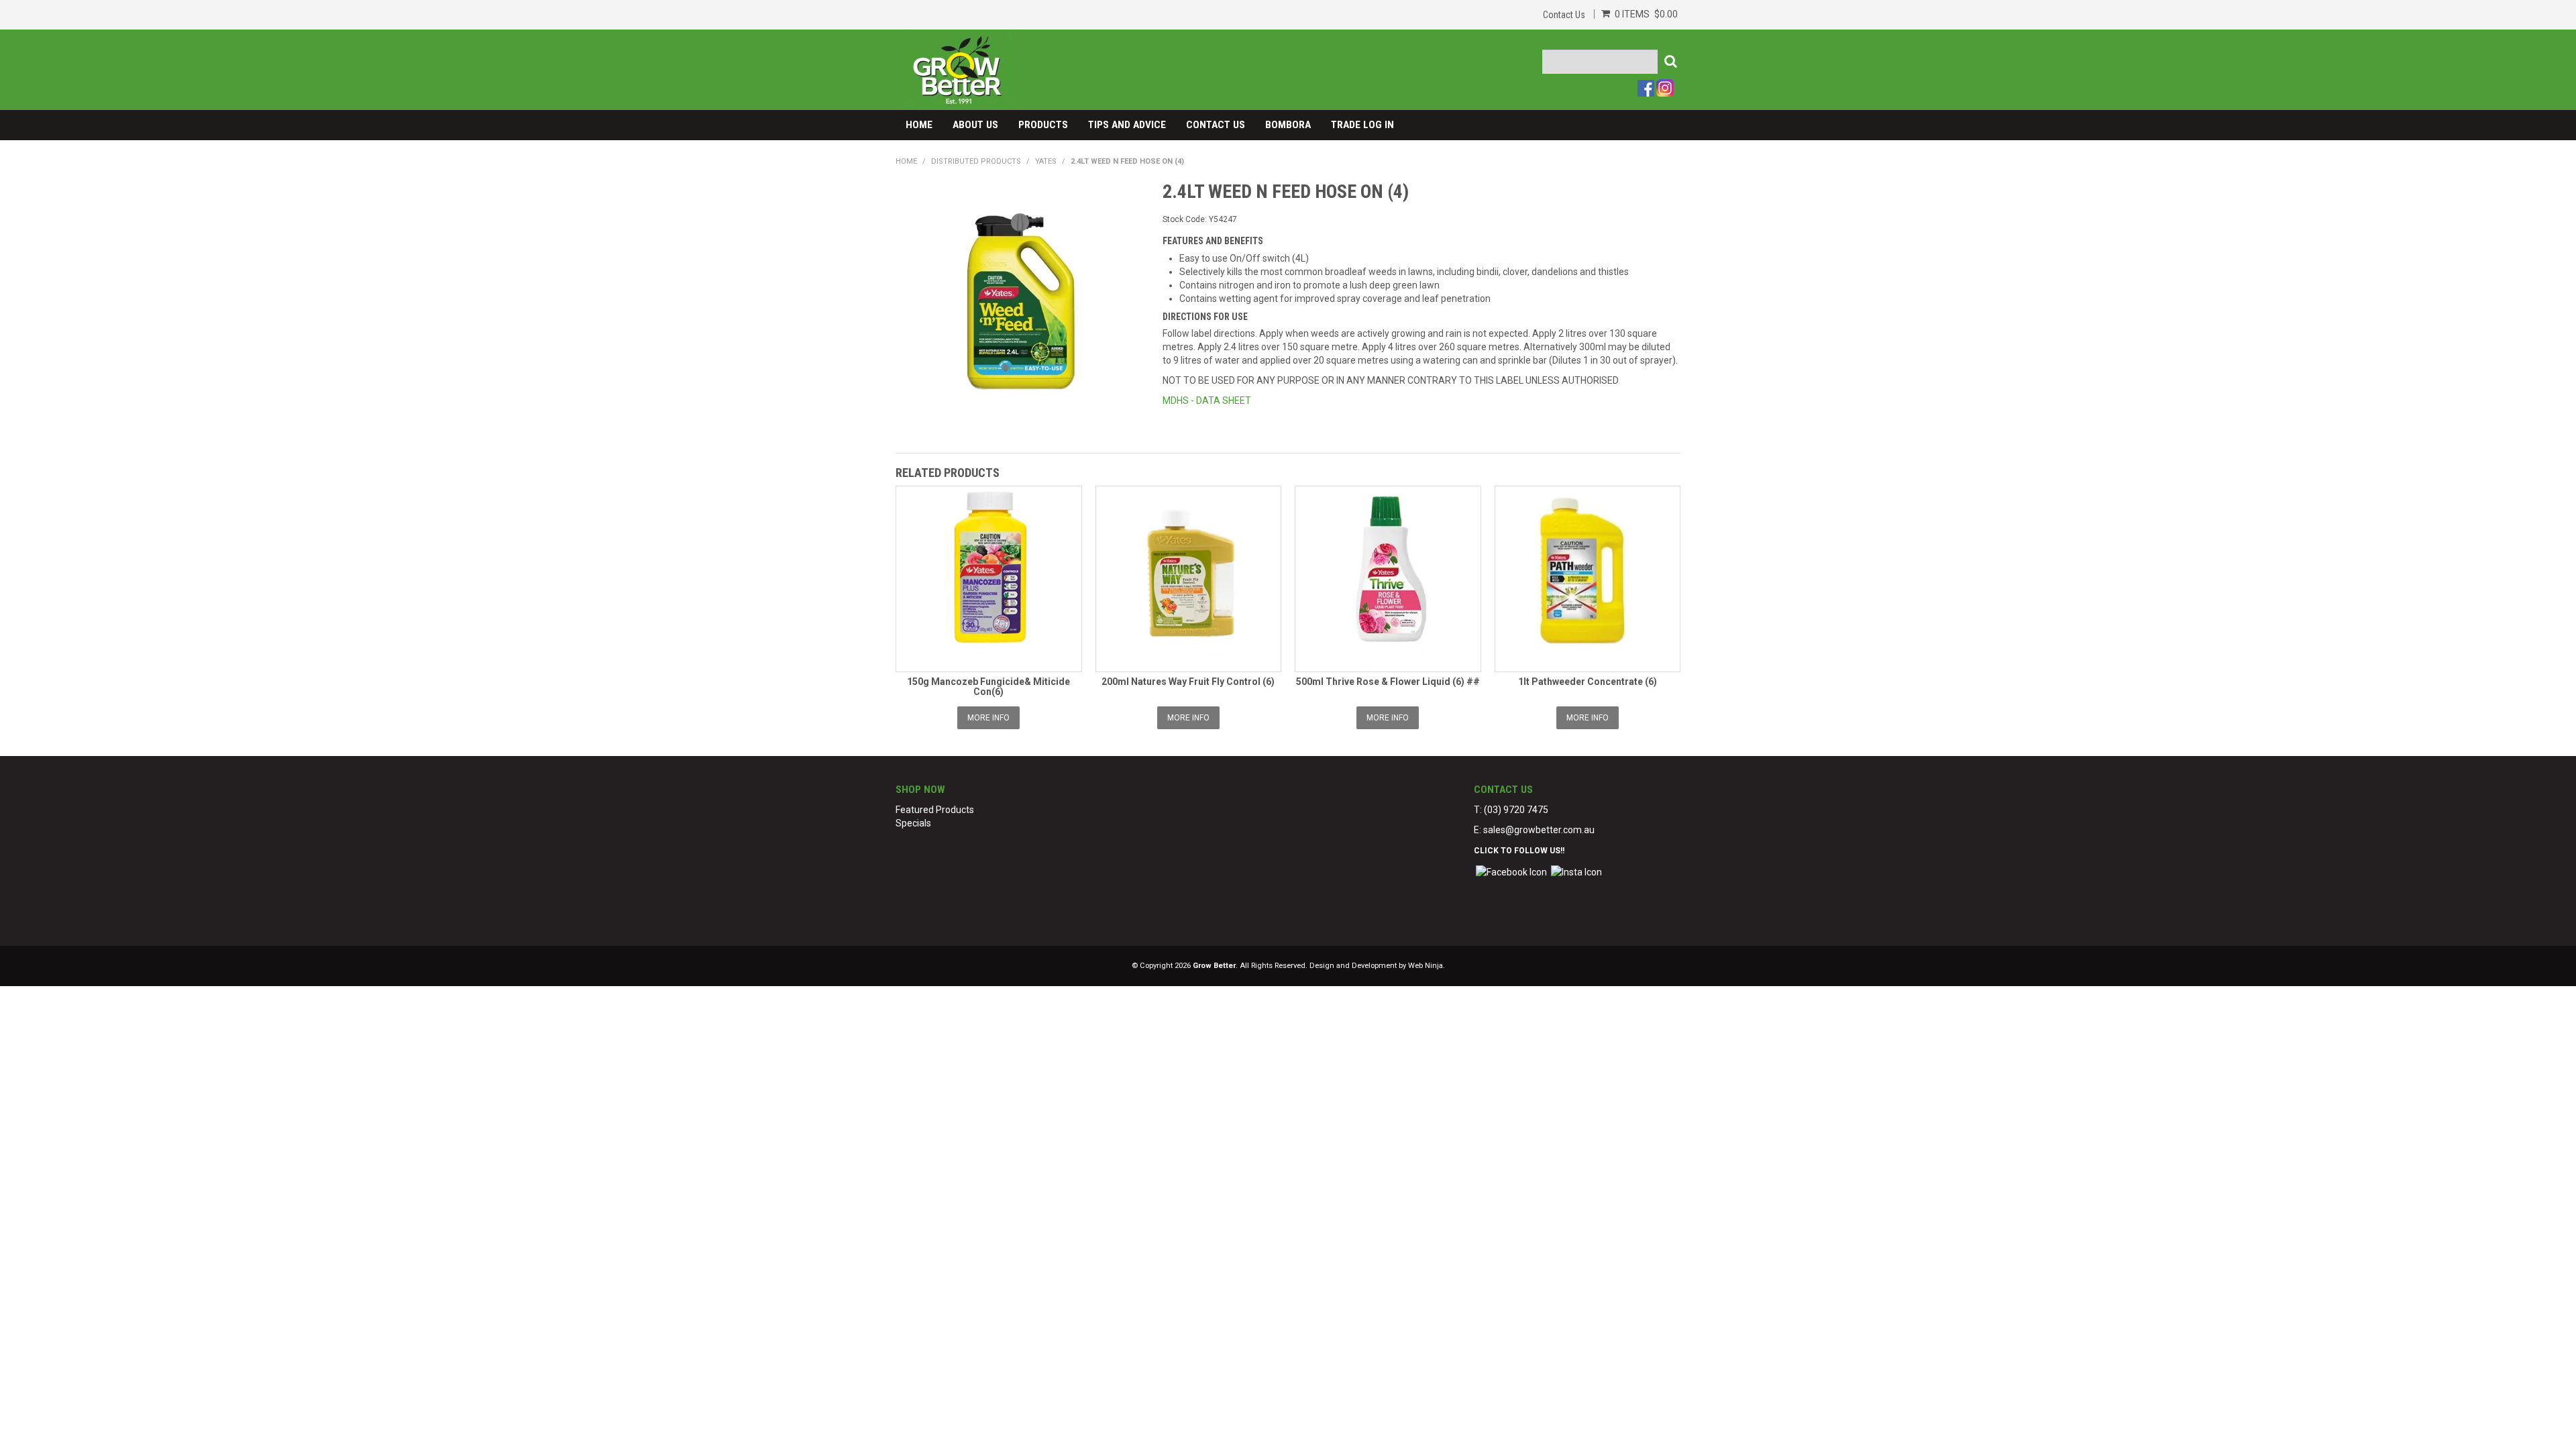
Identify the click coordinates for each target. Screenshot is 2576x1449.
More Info (988, 718)
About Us (975, 125)
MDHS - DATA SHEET (1207, 400)
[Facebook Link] (1511, 871)
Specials (913, 823)
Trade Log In (1362, 125)
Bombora (1288, 125)
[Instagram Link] (1576, 871)
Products (1043, 125)
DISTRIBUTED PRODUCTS (976, 161)
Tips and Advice (1127, 125)
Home (919, 125)
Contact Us (1564, 15)
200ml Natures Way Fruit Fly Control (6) (1188, 682)
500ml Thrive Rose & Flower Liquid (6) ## (1388, 682)
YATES (1046, 161)
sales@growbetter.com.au (1539, 830)
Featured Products (935, 810)
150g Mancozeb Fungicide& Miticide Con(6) (988, 687)
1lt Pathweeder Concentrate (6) (1588, 682)
